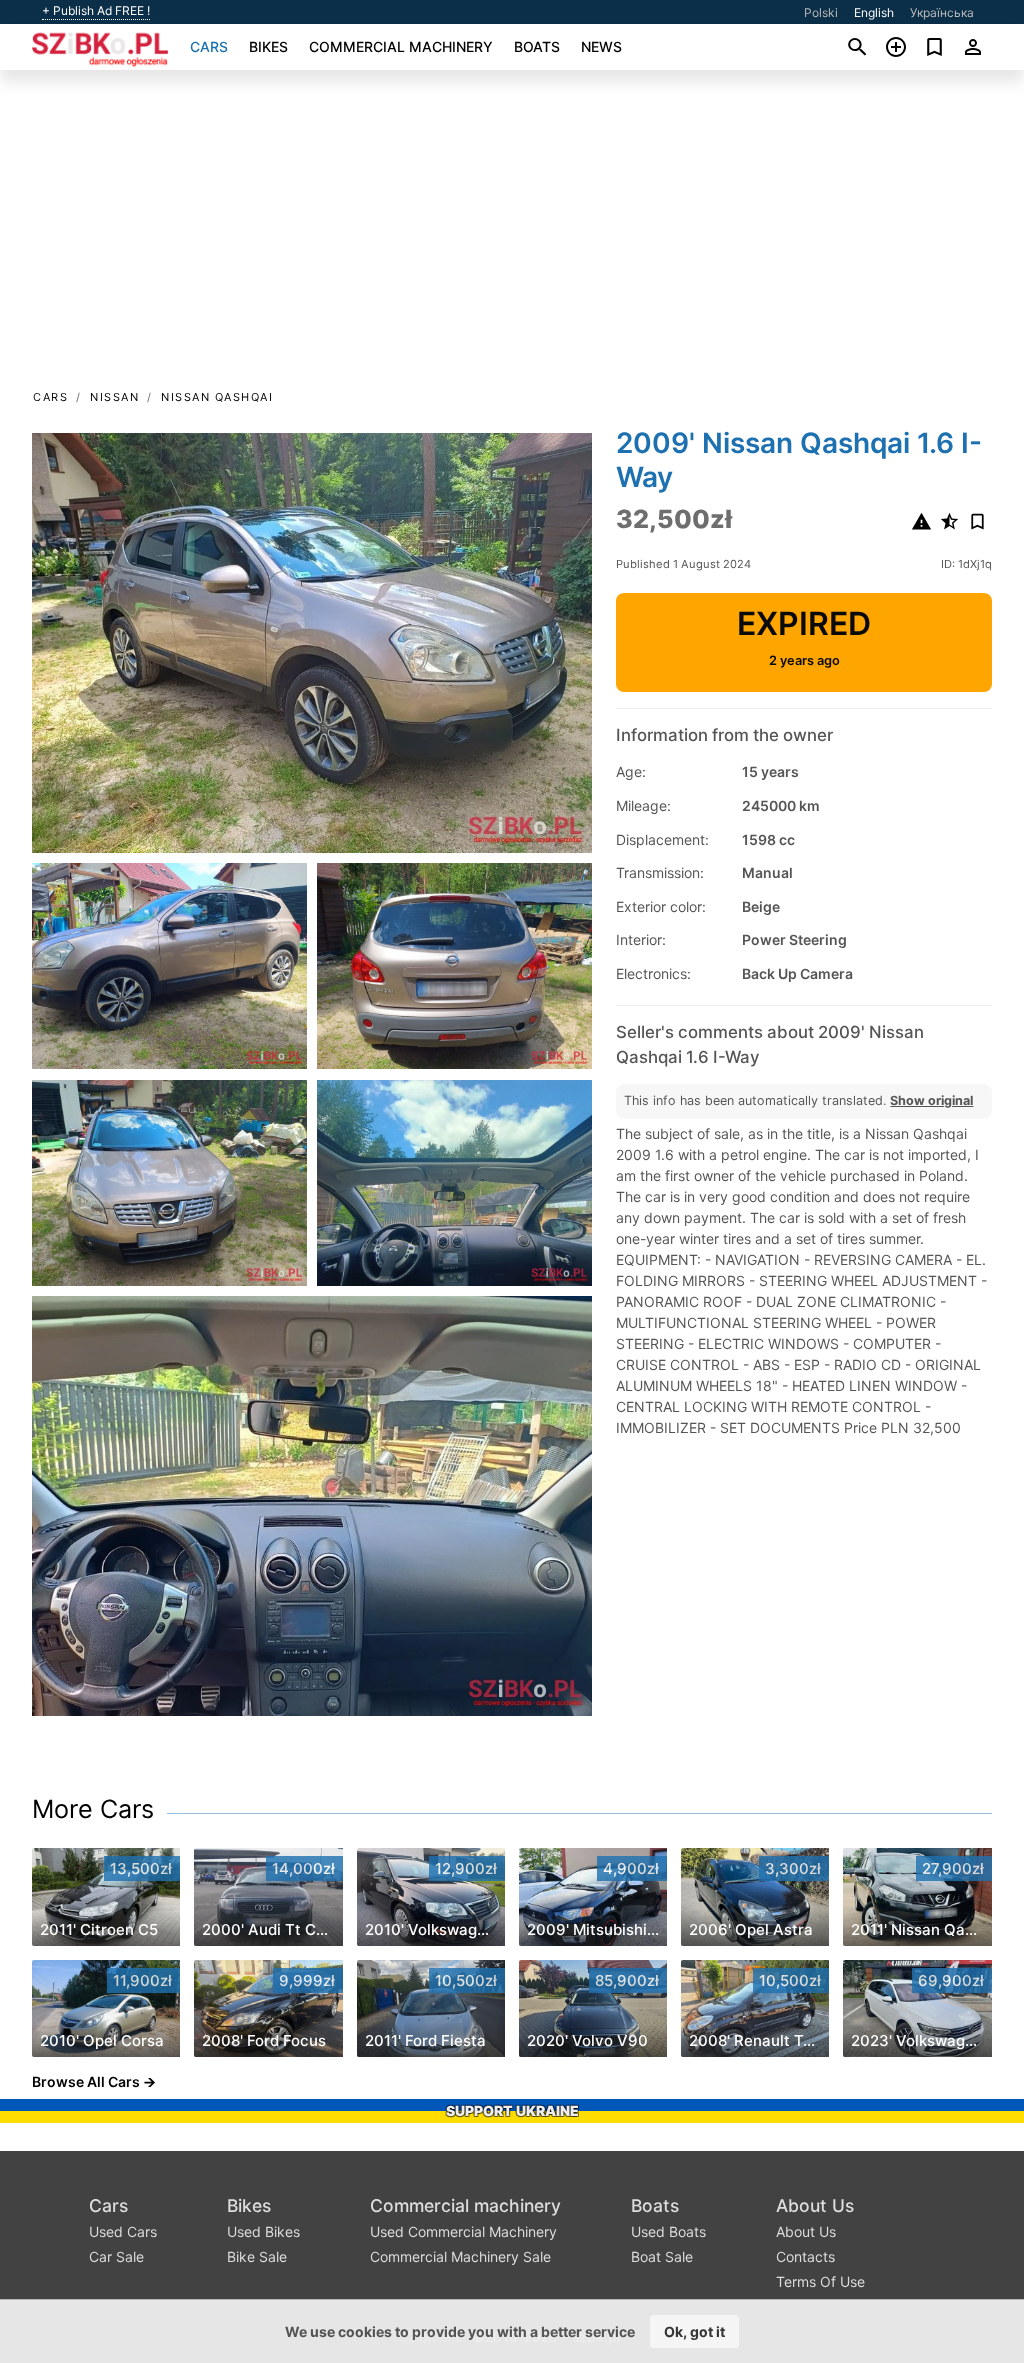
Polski (821, 12)
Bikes (268, 46)
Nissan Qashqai (217, 397)
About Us (815, 2205)
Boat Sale (662, 2256)
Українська (942, 12)
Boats (537, 46)
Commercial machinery (401, 46)
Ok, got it (694, 2331)
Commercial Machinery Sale (460, 2256)
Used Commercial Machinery (463, 2231)
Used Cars (123, 2231)
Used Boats (668, 2231)
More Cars (93, 1809)
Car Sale (116, 2256)
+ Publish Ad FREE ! (96, 11)
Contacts (805, 2256)
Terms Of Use (820, 2281)
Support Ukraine (512, 2110)
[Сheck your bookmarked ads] (934, 47)
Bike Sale (257, 2256)
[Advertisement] (512, 236)
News (601, 46)
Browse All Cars (86, 2081)
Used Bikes (263, 2231)
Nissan (114, 397)
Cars (209, 46)
